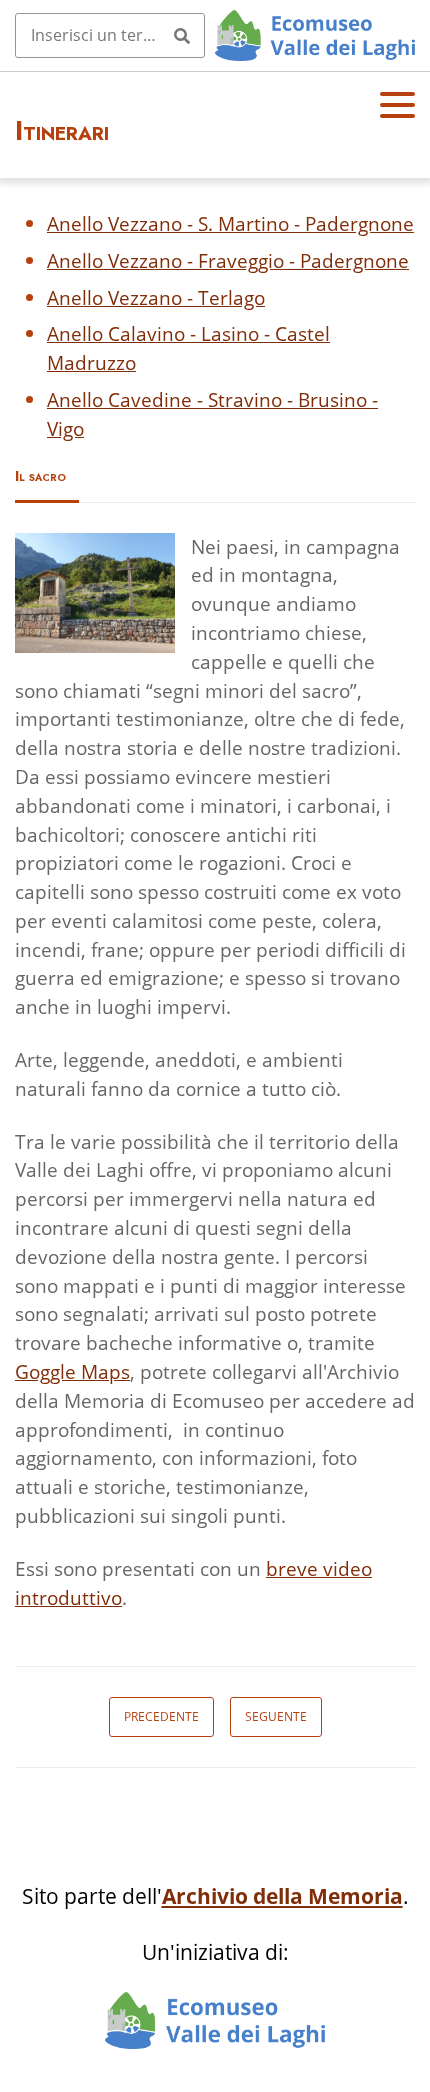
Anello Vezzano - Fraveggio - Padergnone (228, 260)
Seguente (276, 1716)
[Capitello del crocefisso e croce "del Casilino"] (95, 593)
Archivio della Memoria (282, 1896)
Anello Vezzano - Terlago (156, 297)
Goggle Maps (72, 1371)
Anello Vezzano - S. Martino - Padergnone (230, 223)
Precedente (161, 1716)
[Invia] (182, 35)
